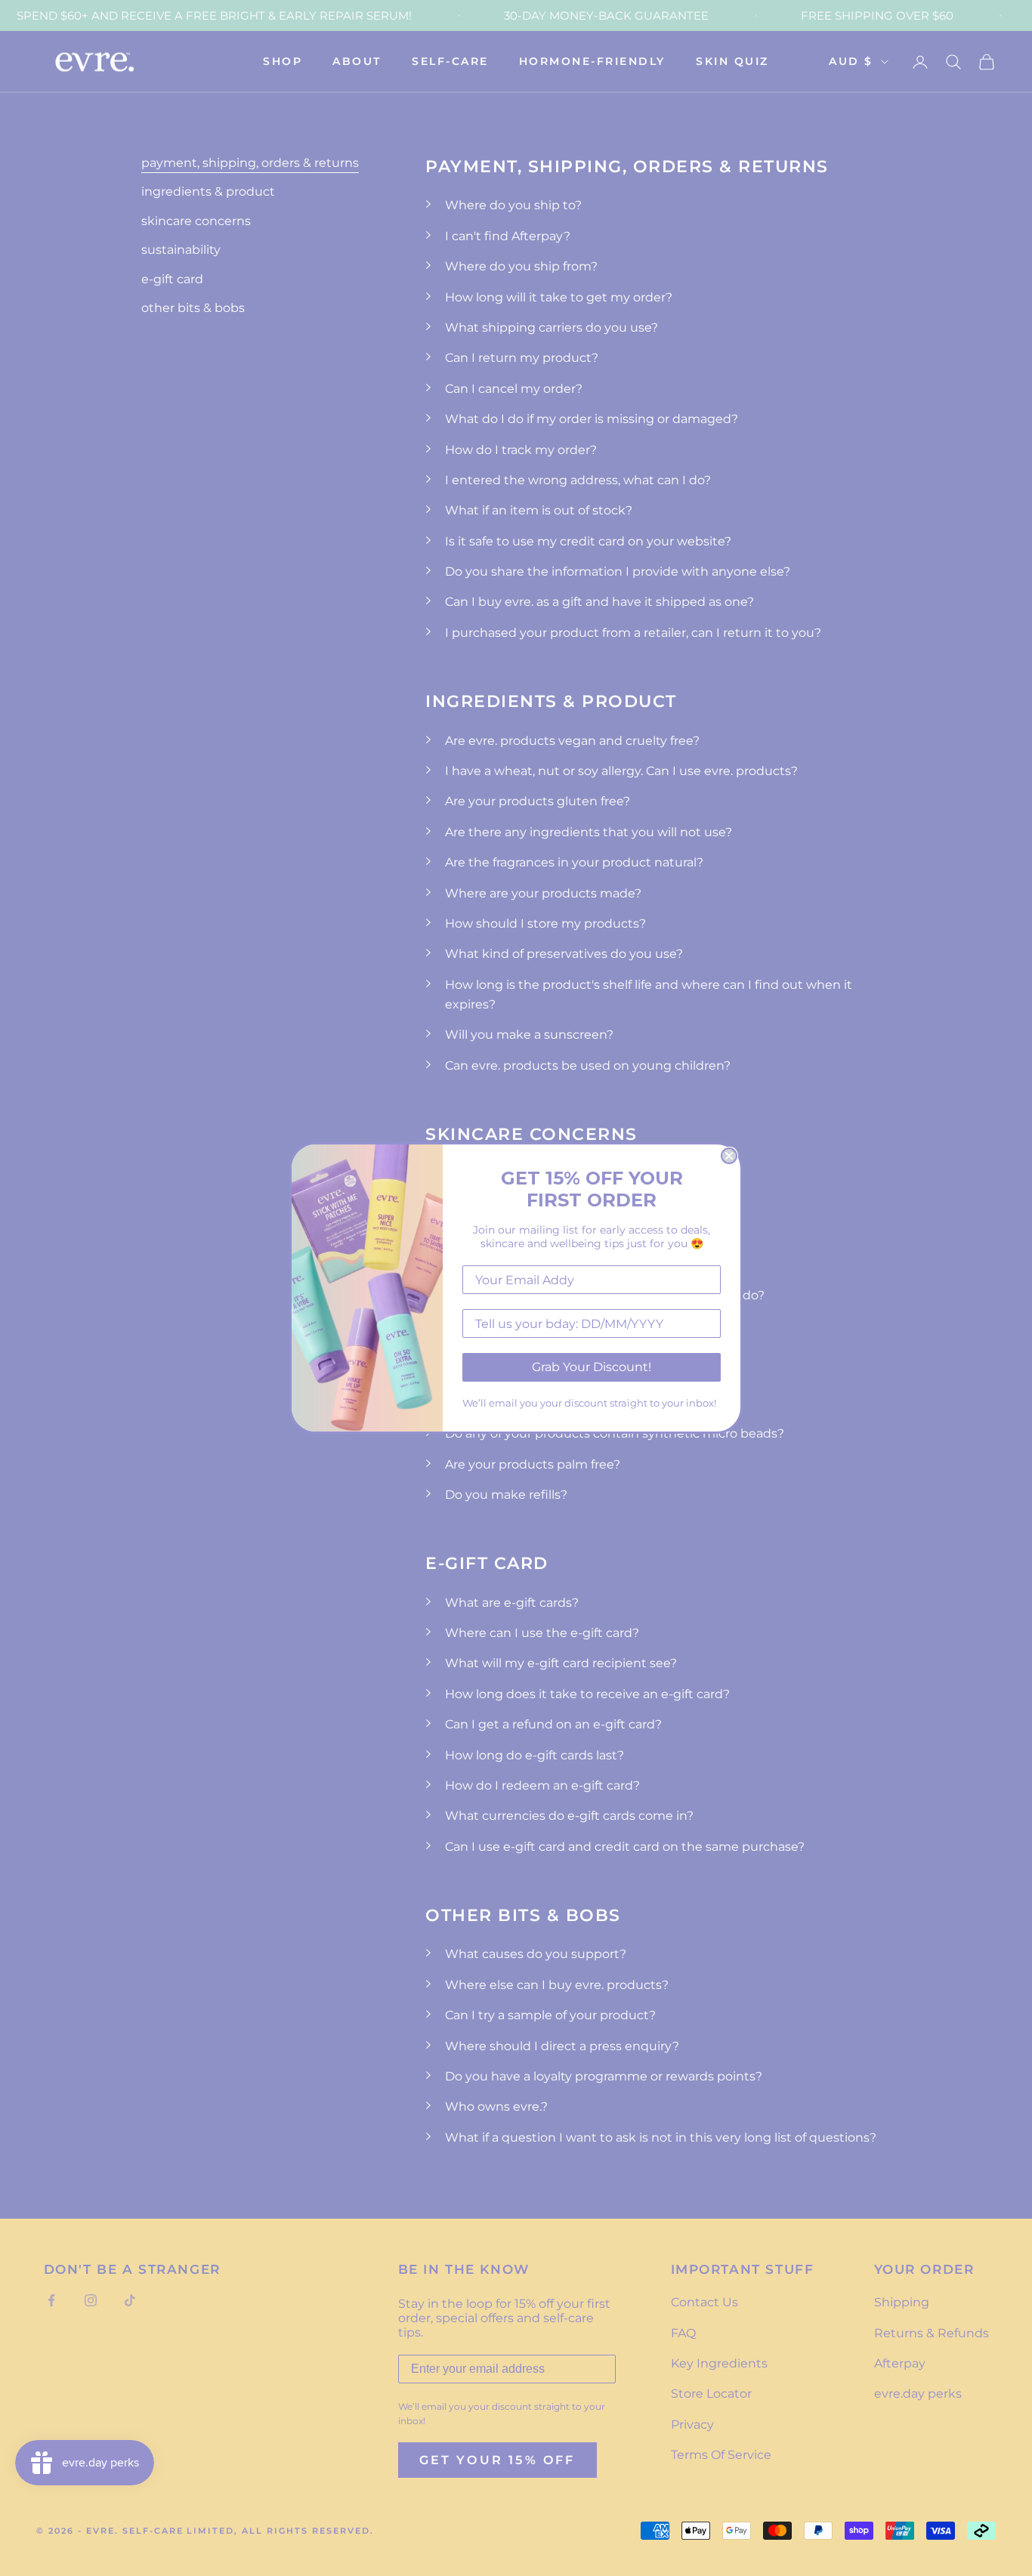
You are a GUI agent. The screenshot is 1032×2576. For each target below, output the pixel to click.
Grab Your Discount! (592, 1367)
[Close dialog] (729, 1156)
